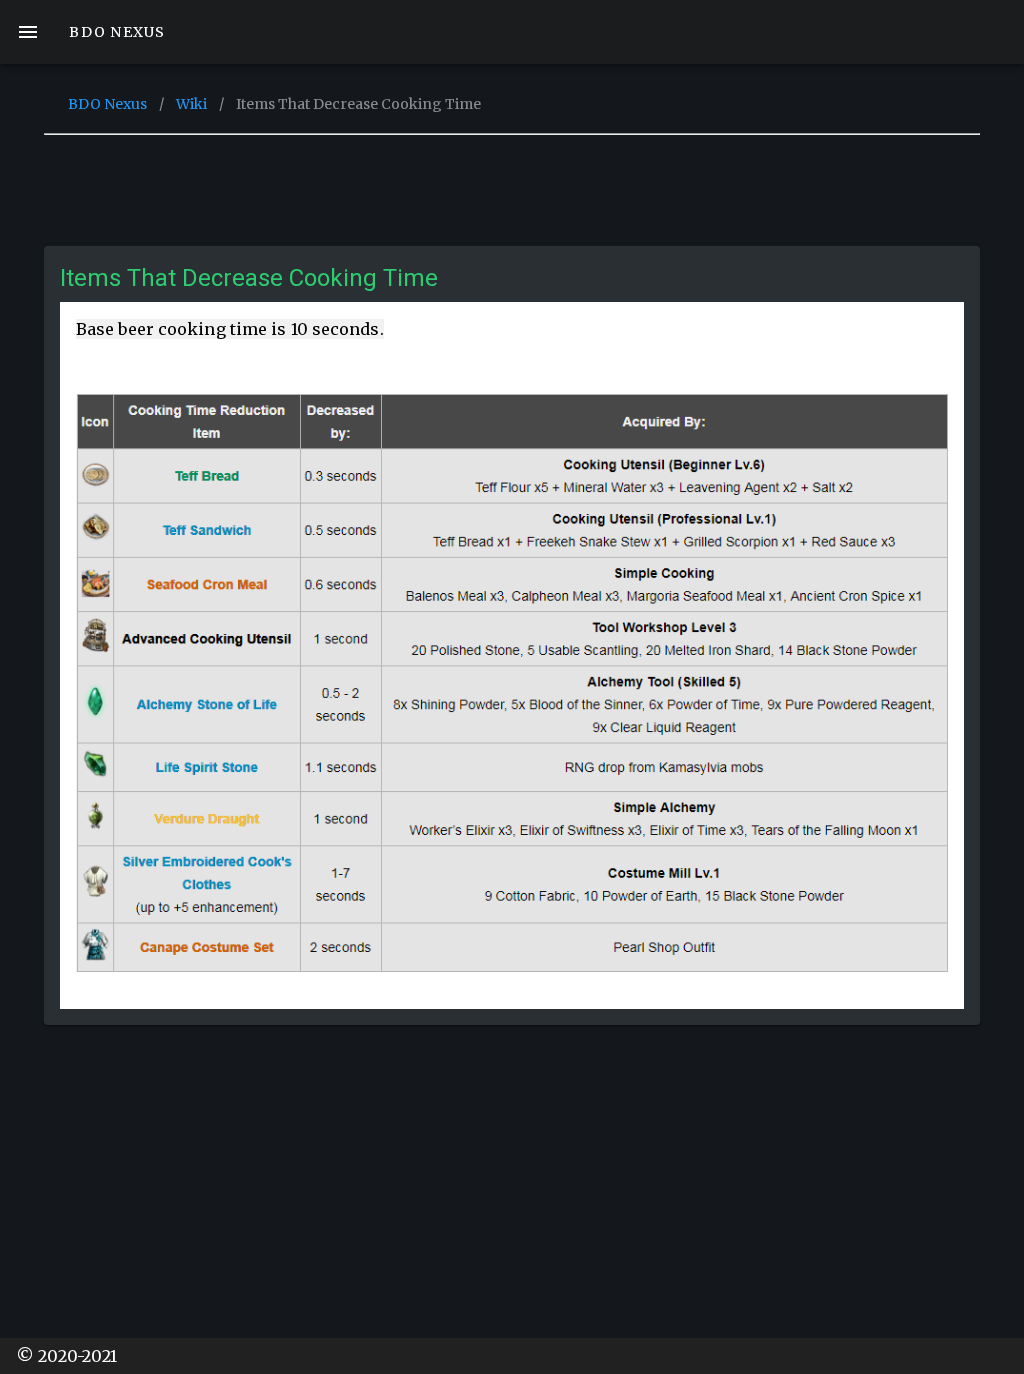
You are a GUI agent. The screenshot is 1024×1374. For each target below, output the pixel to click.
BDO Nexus (107, 104)
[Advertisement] (512, 185)
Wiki (191, 104)
